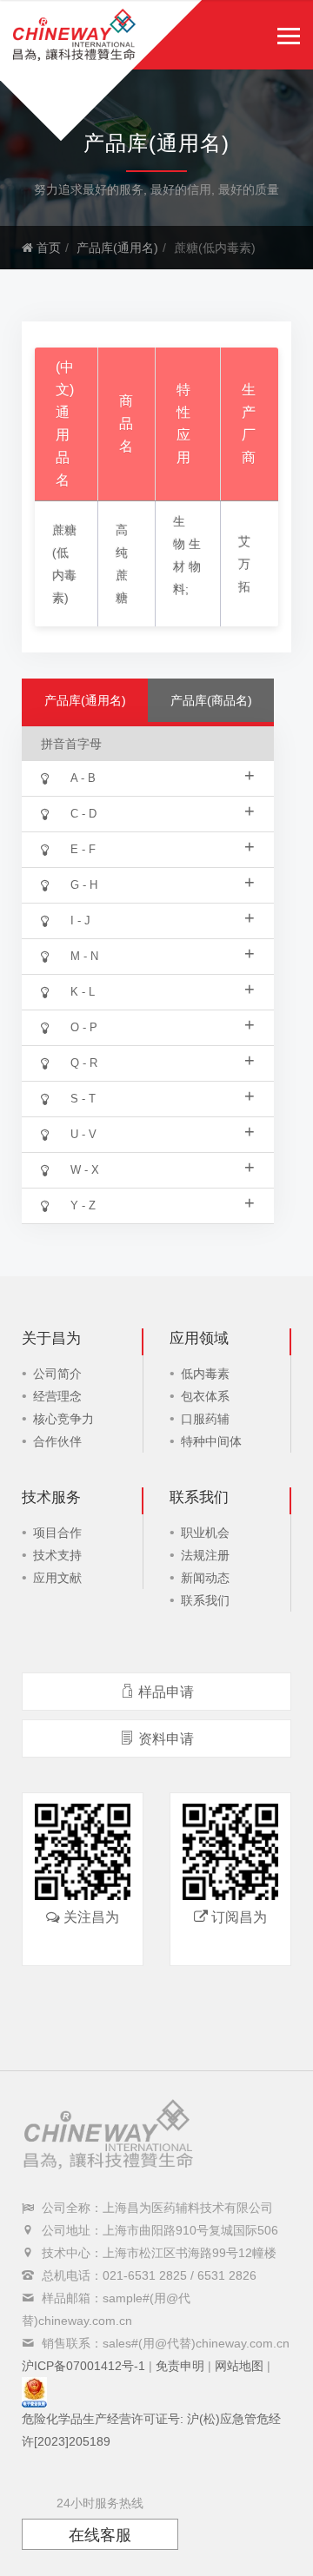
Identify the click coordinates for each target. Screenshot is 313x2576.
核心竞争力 (63, 1419)
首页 (47, 248)
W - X (163, 1167)
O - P (163, 1024)
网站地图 (239, 2366)
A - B (163, 775)
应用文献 (57, 1578)
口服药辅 (205, 1419)
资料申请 (166, 1739)
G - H (163, 882)
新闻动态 (205, 1578)
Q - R (163, 1060)
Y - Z (163, 1202)
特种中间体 (211, 1441)
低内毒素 (205, 1374)
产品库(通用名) (117, 248)
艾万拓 (244, 564)
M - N (163, 953)
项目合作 (57, 1533)
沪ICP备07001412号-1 (83, 2366)
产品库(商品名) (211, 700)
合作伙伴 (57, 1441)
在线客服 (100, 2535)
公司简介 (57, 1374)
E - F (163, 846)
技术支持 (57, 1555)
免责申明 (180, 2366)
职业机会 (205, 1533)
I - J (163, 917)
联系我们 (205, 1600)
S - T (163, 1096)
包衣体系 (205, 1396)
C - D (163, 811)
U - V (163, 1131)
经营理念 (57, 1396)
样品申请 (166, 1692)
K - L (163, 989)
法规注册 (205, 1555)
